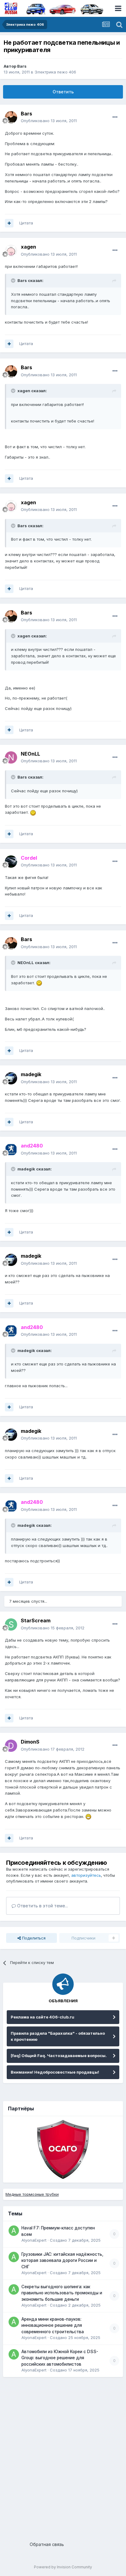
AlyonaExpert (34, 2240)
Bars (22, 66)
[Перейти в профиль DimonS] (11, 1746)
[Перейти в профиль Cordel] (11, 862)
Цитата (26, 223)
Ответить (63, 92)
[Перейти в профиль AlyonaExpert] (14, 2231)
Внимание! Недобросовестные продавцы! (55, 2072)
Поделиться (33, 1938)
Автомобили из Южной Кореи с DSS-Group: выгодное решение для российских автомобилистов (60, 2358)
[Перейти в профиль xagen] (11, 251)
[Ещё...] (115, 117)
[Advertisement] (63, 2457)
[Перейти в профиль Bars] (11, 117)
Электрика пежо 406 (55, 72)
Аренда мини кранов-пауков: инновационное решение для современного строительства (53, 2325)
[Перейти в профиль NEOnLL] (11, 757)
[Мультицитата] (9, 223)
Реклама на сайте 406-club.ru (43, 2017)
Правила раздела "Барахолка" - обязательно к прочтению (58, 2036)
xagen (28, 247)
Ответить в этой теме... (42, 1906)
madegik (31, 1074)
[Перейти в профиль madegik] (11, 1078)
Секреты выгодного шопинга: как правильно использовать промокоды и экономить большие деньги (62, 2293)
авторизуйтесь (86, 1875)
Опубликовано (49, 121)
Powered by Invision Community (63, 2567)
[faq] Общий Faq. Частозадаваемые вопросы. (59, 2056)
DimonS (30, 1742)
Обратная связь (47, 2544)
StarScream (36, 1620)
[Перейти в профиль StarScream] (11, 1624)
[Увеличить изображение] (33, 812)
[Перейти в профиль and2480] (11, 1150)
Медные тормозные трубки (32, 2194)
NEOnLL (30, 754)
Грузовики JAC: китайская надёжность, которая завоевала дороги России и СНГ (62, 2261)
